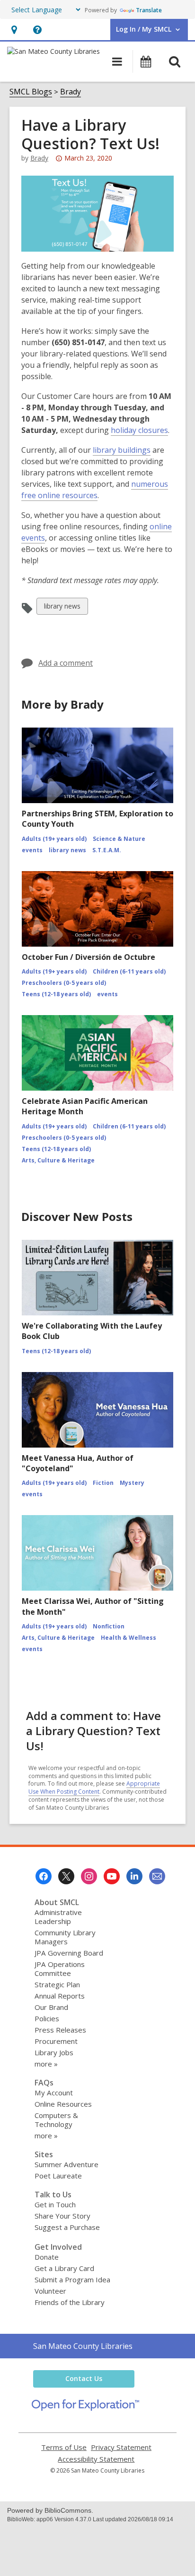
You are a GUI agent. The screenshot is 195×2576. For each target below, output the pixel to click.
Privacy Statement (121, 2447)
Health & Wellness (129, 1638)
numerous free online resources (95, 490)
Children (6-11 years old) (129, 971)
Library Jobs (54, 2052)
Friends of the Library (70, 2302)
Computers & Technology (56, 2120)
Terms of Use (64, 2447)
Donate (47, 2257)
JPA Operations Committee (60, 1969)
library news (62, 608)
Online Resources (63, 2104)
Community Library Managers (65, 1937)
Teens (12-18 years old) (56, 994)
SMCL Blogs (31, 92)
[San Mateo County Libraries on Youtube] (112, 1876)
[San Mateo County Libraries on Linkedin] (134, 1876)
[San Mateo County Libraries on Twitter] (66, 1876)
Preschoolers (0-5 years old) (64, 983)
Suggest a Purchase (67, 2227)
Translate (149, 10)
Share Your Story (62, 2216)
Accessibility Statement (96, 2459)
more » (46, 2064)
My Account (54, 2093)
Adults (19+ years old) (54, 839)
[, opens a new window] (85, 2408)
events (32, 850)
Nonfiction (109, 1626)
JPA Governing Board (69, 1953)
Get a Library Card (64, 2268)
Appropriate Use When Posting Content (94, 1788)
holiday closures (139, 430)
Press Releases (60, 2030)
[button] (14, 30)
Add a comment (66, 663)
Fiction (103, 1483)
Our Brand (51, 2007)
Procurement (56, 2041)
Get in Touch (55, 2204)
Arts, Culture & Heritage (58, 1160)
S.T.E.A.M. (107, 850)
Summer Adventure (66, 2164)
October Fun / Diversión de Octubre (89, 957)
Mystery (132, 1483)
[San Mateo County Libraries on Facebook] (44, 1876)
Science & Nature (119, 839)
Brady (71, 92)
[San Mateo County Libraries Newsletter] (157, 1876)
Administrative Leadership (58, 1917)
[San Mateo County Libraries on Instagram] (89, 1876)
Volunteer (50, 2291)
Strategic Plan (57, 1984)
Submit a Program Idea (72, 2279)
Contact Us (84, 2378)
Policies (47, 2018)
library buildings (122, 450)
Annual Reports (60, 1996)
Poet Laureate (58, 2176)
